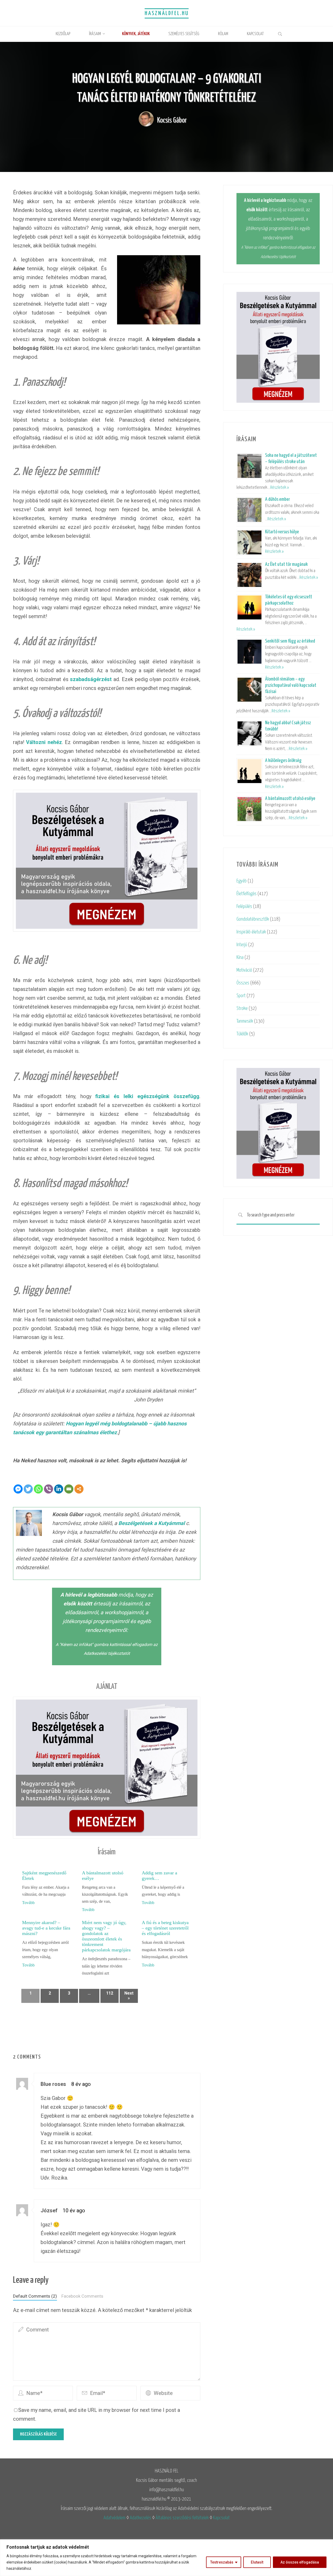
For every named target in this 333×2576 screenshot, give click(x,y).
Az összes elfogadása (300, 2562)
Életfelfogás (246, 894)
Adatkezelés (140, 2518)
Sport (241, 996)
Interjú (242, 945)
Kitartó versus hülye (282, 532)
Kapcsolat (221, 2518)
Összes (243, 983)
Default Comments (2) (35, 2296)
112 (110, 1993)
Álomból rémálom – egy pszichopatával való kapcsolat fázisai (291, 685)
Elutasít (257, 2562)
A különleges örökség (283, 761)
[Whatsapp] (38, 1489)
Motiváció (244, 970)
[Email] (69, 1489)
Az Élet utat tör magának (286, 564)
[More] (79, 1489)
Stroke (242, 1008)
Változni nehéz (44, 742)
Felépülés (244, 906)
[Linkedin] (59, 1489)
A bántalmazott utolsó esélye (290, 799)
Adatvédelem (114, 2518)
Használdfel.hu (167, 13)
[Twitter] (28, 1489)
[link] (280, 35)
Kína (240, 957)
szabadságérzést (91, 679)
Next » (129, 1996)
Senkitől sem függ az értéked (290, 641)
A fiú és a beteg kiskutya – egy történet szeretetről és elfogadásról (165, 1928)
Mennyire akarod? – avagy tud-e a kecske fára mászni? (46, 1928)
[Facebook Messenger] (18, 1489)
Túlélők (242, 1034)
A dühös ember (277, 499)
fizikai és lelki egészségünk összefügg (147, 1096)
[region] (166, 2558)
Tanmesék (245, 1021)
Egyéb (242, 881)
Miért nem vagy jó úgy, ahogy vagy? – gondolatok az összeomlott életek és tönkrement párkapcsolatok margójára (106, 1936)
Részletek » (280, 488)
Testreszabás (222, 2562)
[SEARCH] (240, 1215)
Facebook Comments (82, 2296)
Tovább (28, 1903)
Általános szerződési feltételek (182, 2518)
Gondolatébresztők (253, 919)
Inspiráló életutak (251, 932)
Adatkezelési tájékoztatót (107, 1653)
